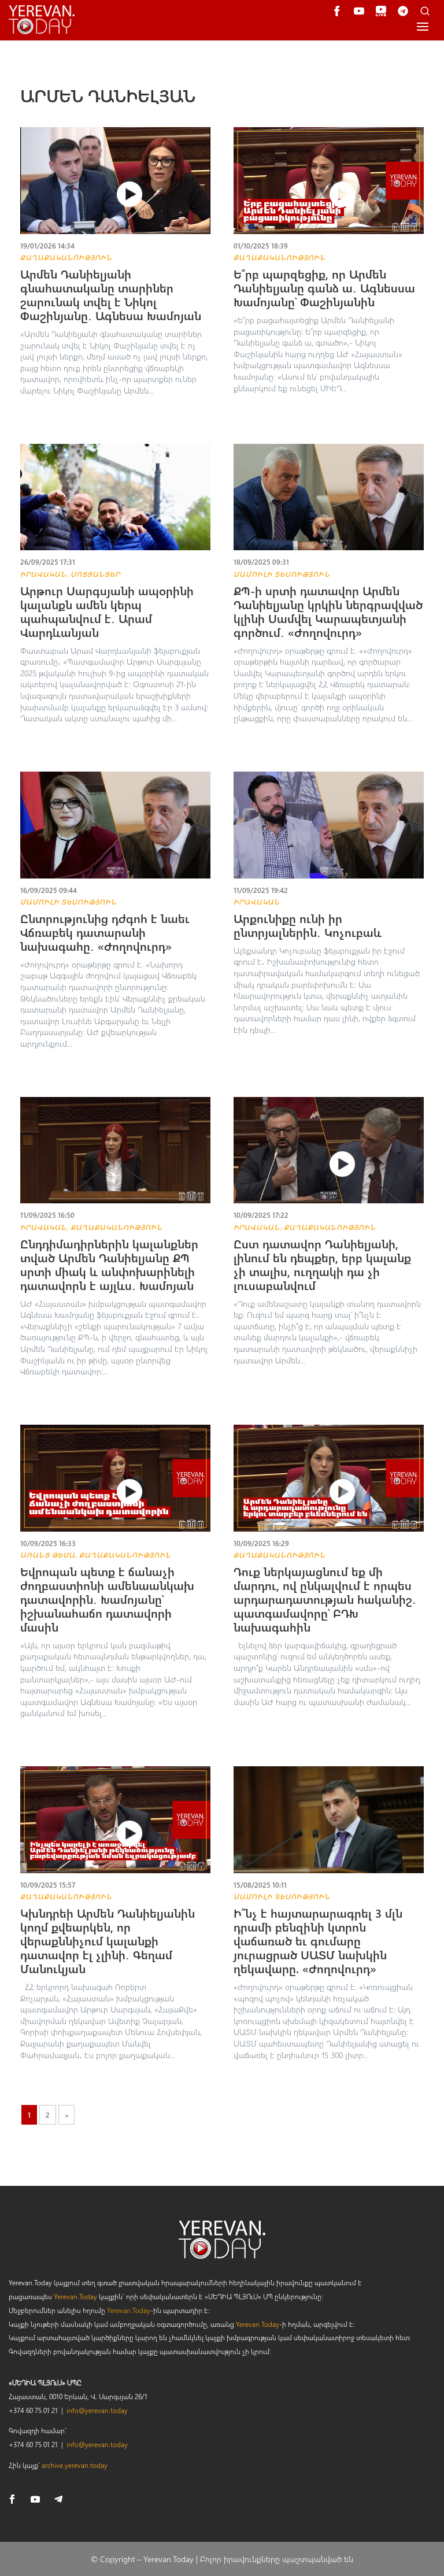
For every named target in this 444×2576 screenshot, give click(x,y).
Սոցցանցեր (95, 574)
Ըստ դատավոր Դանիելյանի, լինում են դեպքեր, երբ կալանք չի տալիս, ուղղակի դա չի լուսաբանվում (322, 1264)
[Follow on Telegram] (58, 2499)
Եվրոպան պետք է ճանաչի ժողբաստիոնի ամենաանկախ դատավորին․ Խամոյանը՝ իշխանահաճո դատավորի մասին (107, 1599)
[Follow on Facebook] (12, 2499)
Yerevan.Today (75, 2296)
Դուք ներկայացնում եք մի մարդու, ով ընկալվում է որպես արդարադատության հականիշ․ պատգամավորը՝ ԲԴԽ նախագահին (325, 1599)
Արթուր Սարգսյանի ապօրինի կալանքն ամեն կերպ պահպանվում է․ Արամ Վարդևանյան (107, 611)
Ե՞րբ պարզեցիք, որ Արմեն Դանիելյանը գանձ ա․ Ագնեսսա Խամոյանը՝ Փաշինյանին (324, 288)
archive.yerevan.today (75, 2465)
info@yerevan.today (97, 2410)
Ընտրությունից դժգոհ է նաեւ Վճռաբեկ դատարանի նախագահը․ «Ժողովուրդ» (105, 932)
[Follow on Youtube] (35, 2499)
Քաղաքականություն (66, 257)
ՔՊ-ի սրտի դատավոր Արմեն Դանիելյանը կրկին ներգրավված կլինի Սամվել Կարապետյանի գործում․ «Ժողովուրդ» (328, 611)
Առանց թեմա (48, 1555)
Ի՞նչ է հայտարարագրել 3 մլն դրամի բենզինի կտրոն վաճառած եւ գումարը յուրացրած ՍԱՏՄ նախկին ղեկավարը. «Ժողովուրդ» (318, 1941)
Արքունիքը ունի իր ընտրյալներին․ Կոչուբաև (308, 925)
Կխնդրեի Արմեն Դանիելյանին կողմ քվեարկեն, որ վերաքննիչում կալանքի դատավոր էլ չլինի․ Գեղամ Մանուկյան (108, 1941)
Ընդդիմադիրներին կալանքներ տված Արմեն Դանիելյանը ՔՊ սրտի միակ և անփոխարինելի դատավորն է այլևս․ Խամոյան (109, 1264)
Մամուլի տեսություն (282, 574)
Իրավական (43, 574)
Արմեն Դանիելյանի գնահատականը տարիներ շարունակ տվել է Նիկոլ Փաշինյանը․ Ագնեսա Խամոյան (112, 294)
